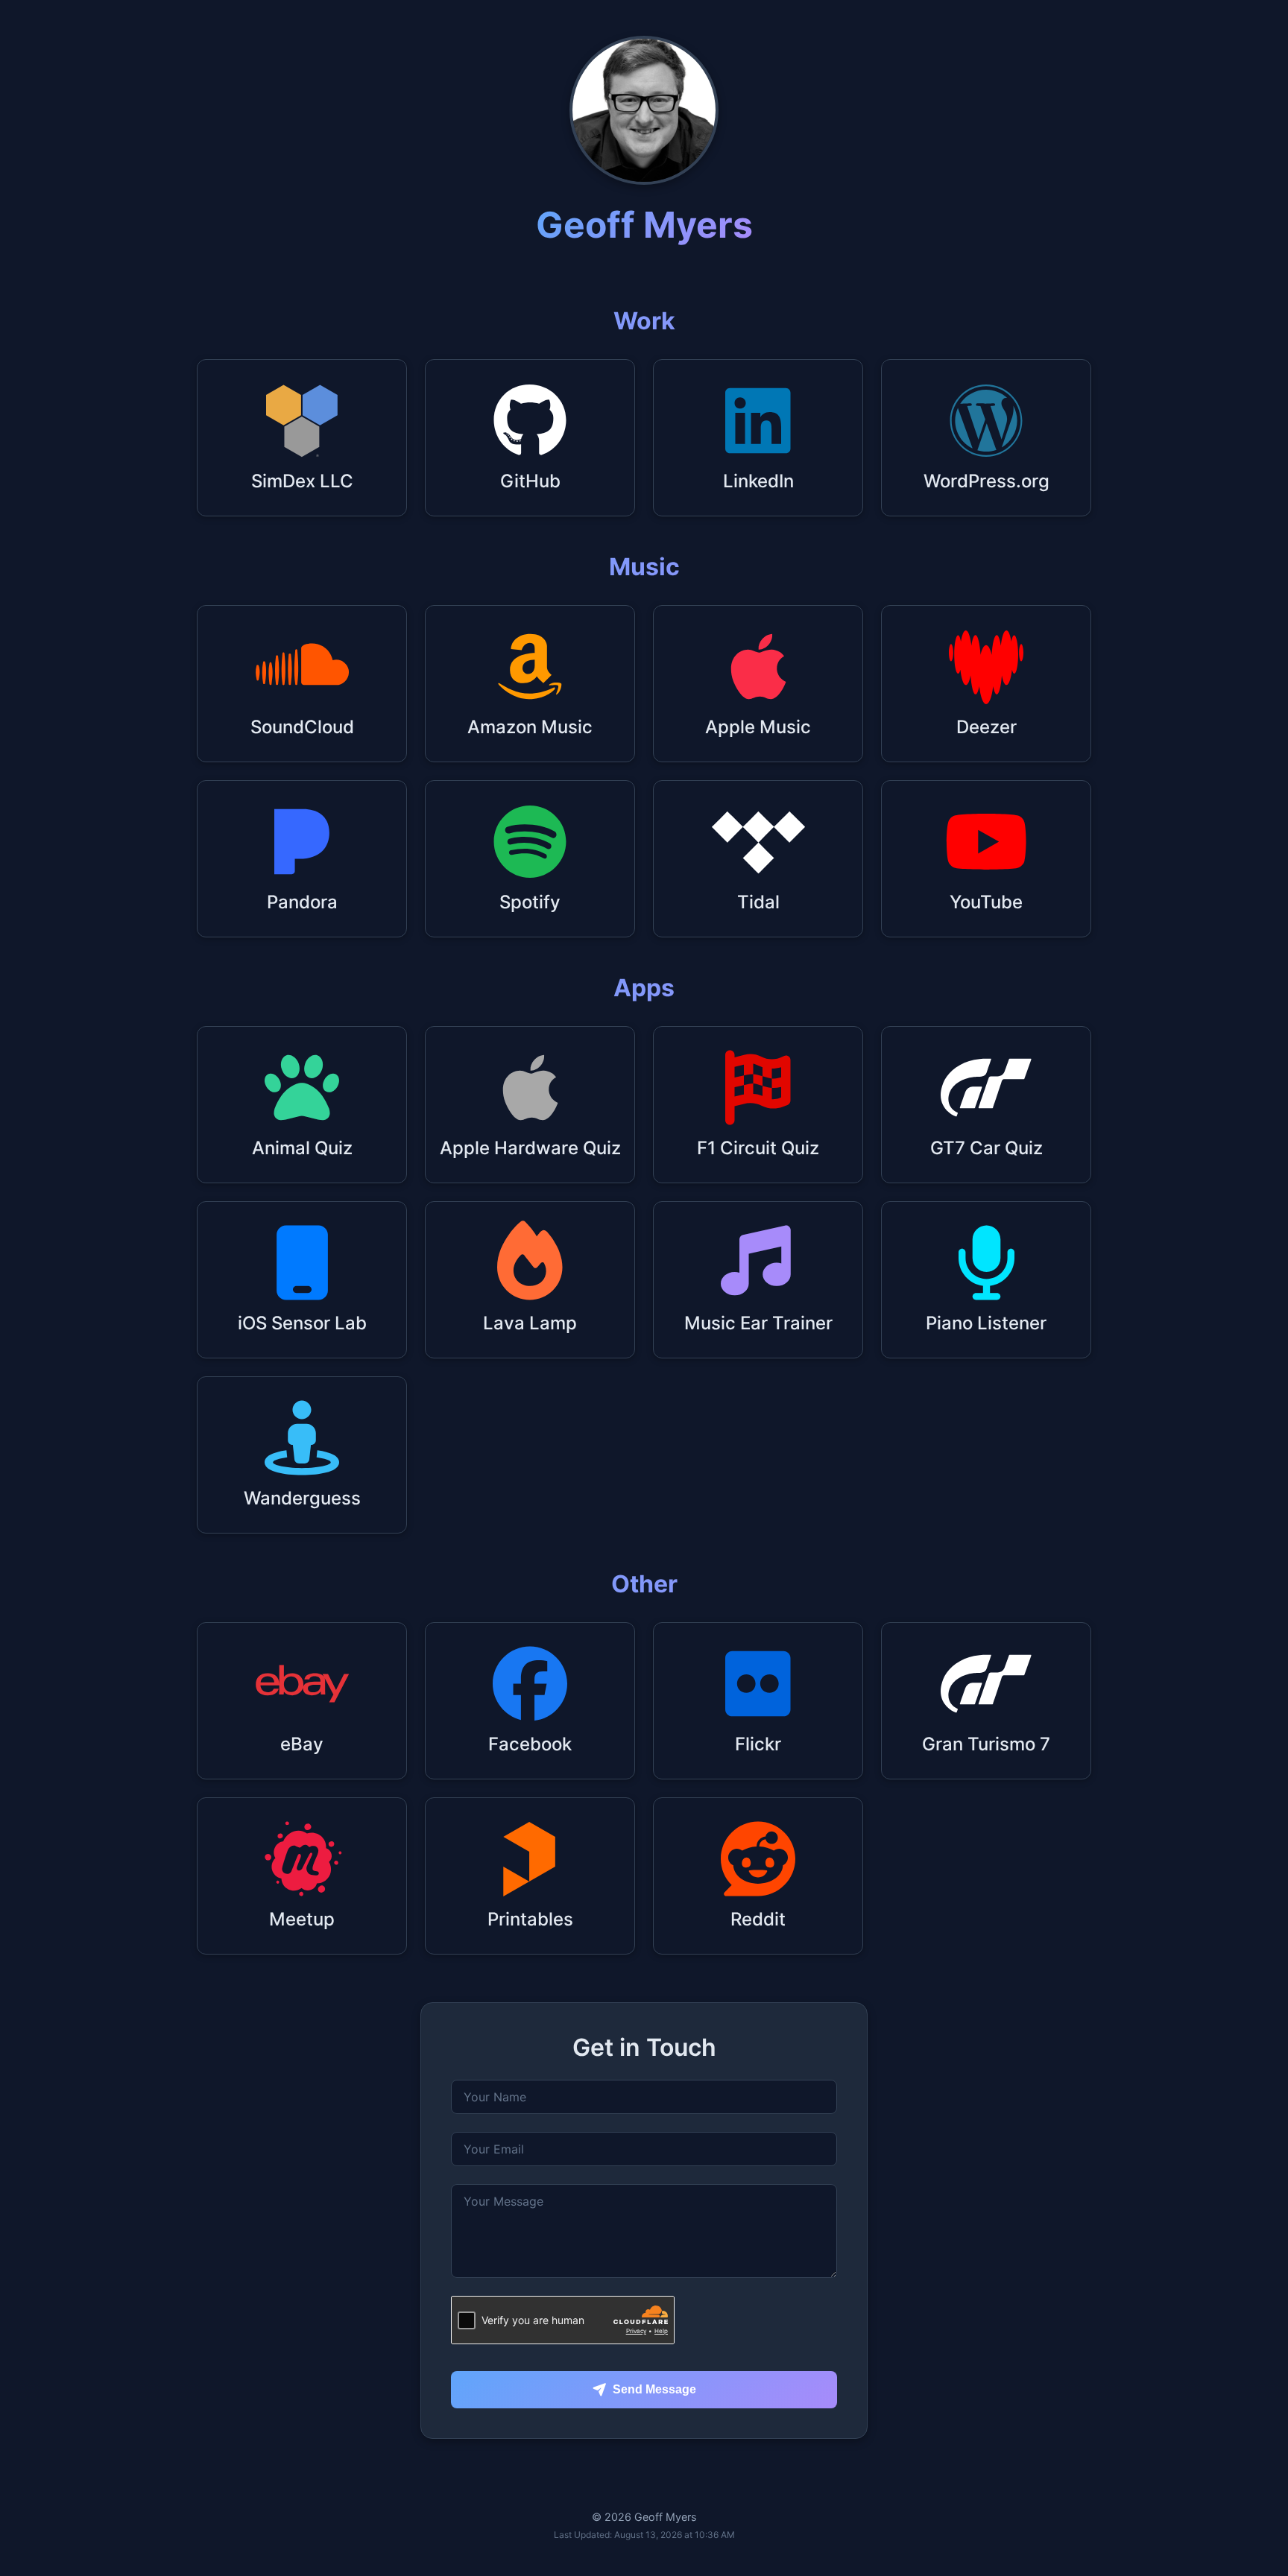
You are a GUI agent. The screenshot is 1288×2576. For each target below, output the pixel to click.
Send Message (654, 2389)
